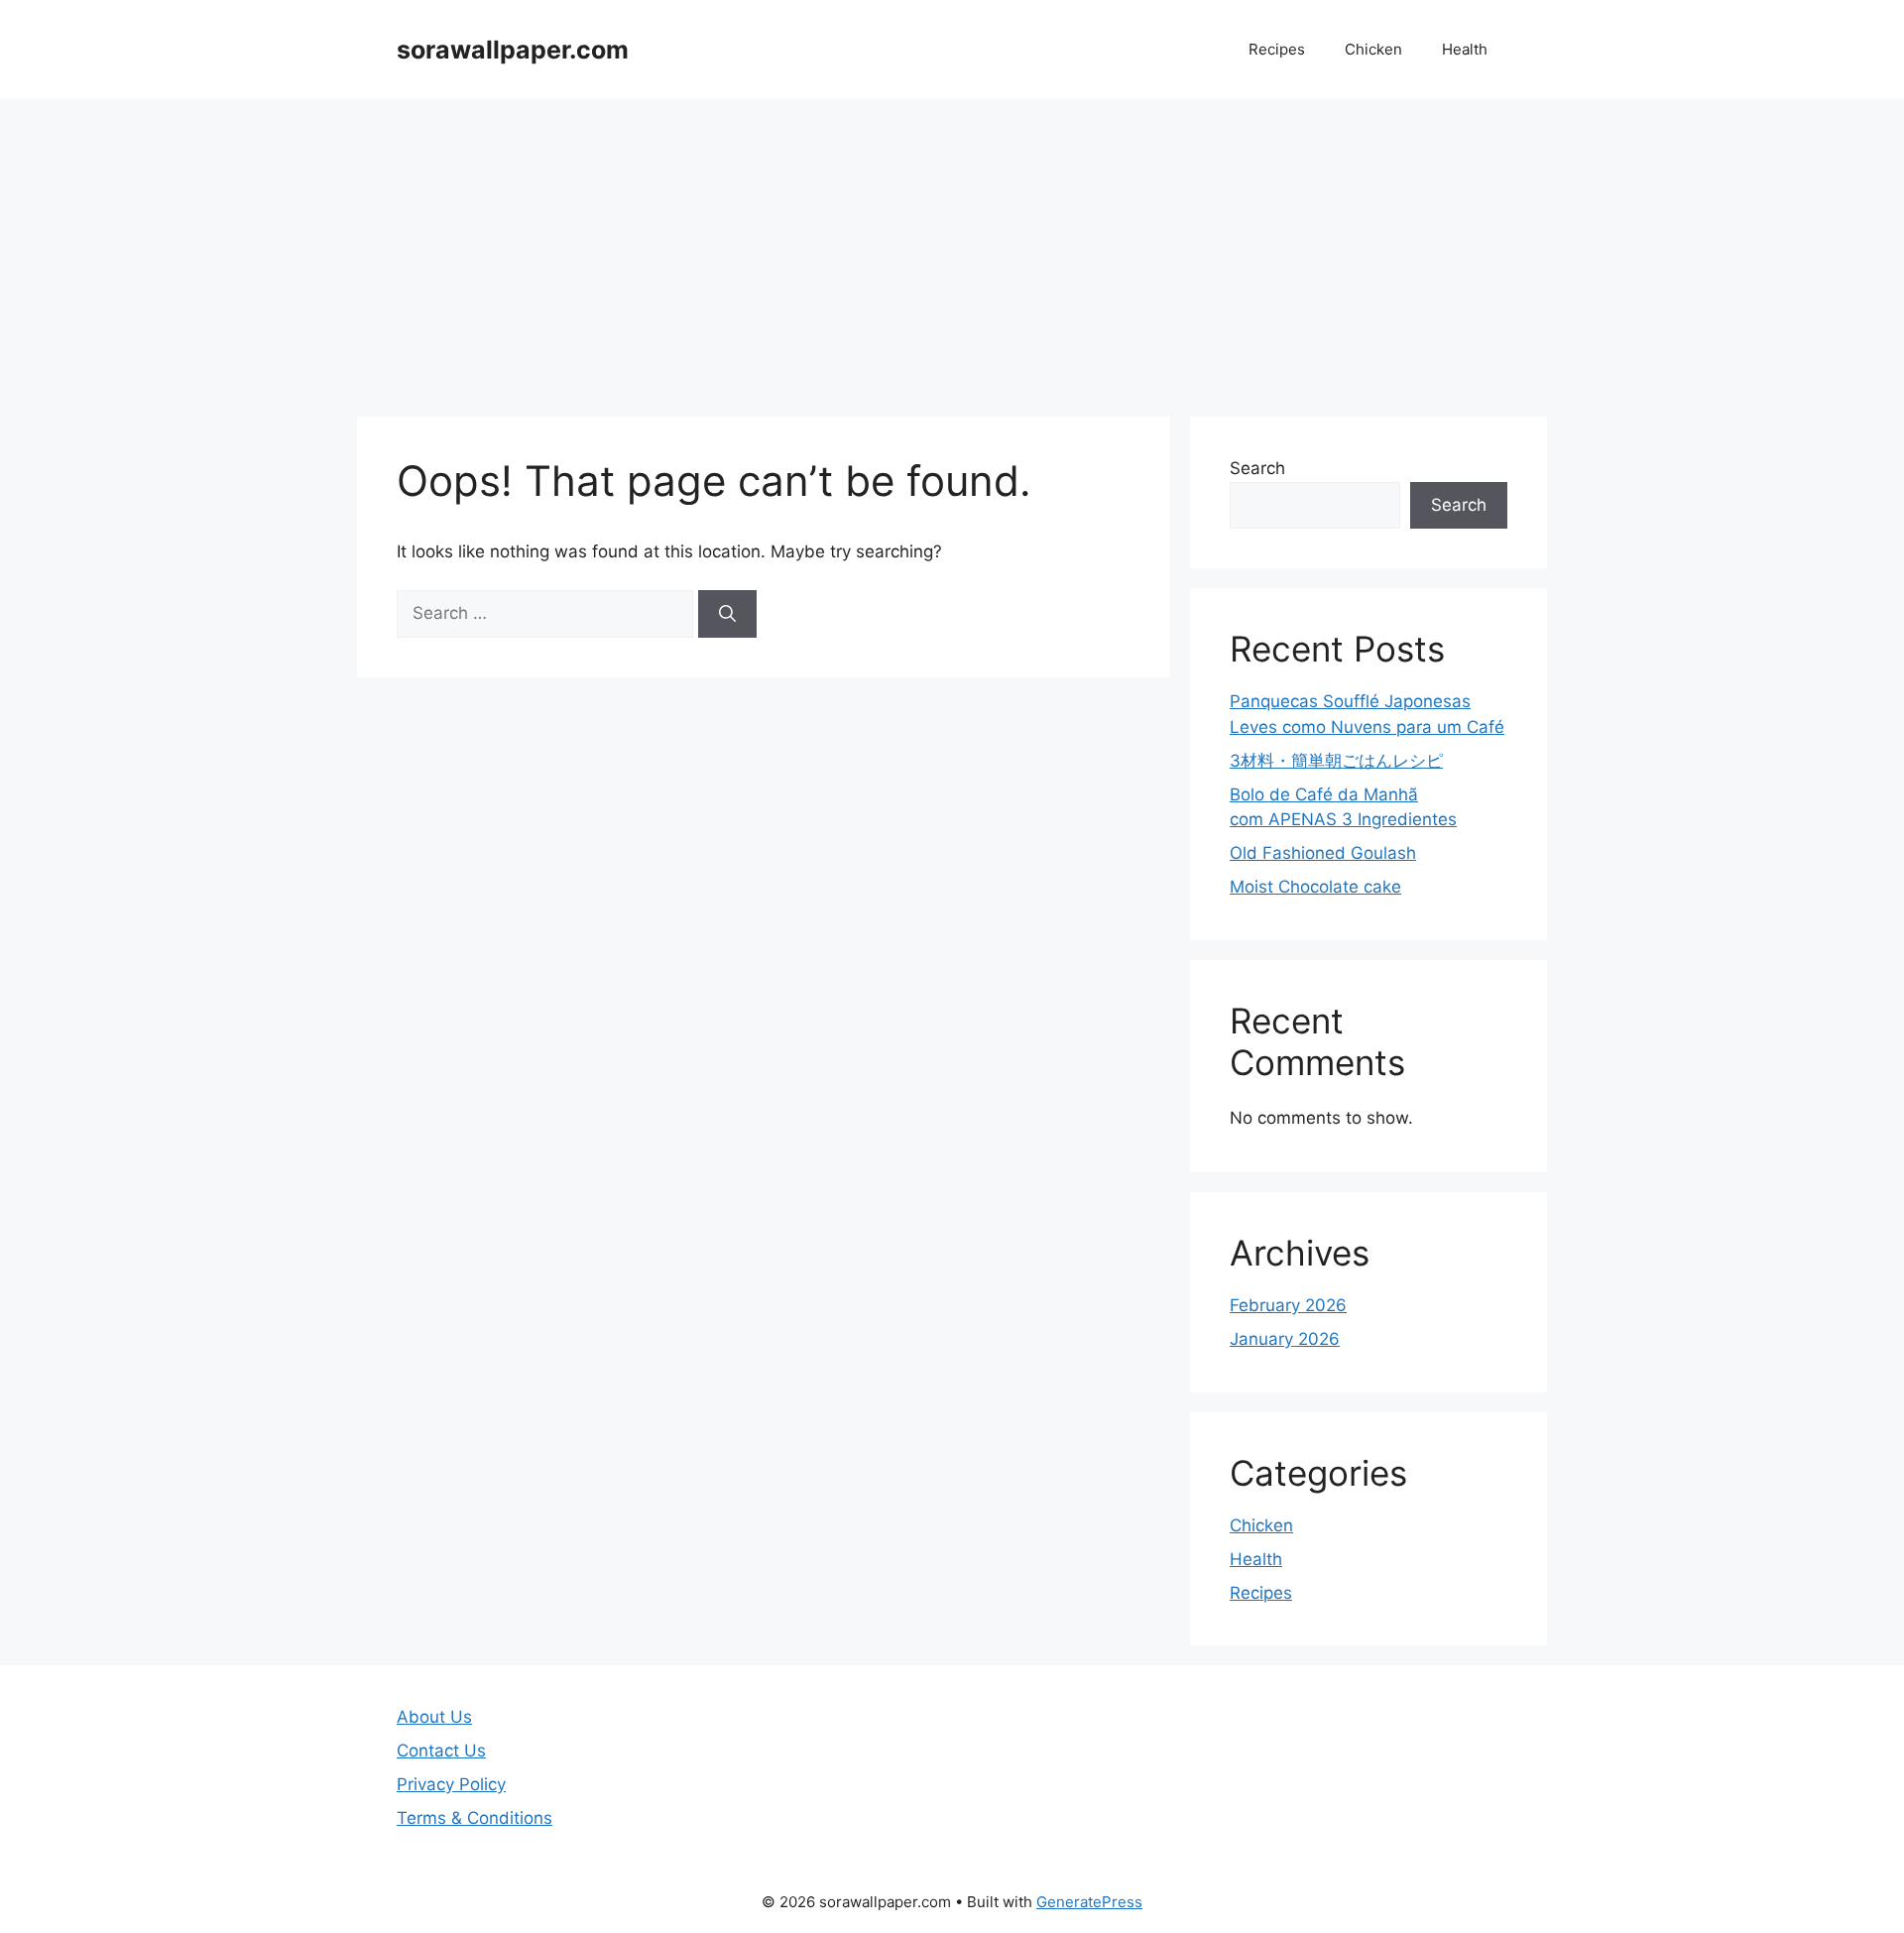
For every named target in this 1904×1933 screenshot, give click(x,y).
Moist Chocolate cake (1315, 887)
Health (1465, 49)
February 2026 (1288, 1305)
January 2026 (1285, 1339)
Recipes (1277, 49)
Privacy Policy (451, 1784)
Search (1257, 468)
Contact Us (441, 1751)
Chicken (1373, 49)
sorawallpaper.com (513, 50)
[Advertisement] (952, 248)
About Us (434, 1717)
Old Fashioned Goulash (1323, 853)
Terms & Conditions (475, 1818)
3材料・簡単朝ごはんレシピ (1336, 761)
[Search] (727, 614)
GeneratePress (1089, 1902)
